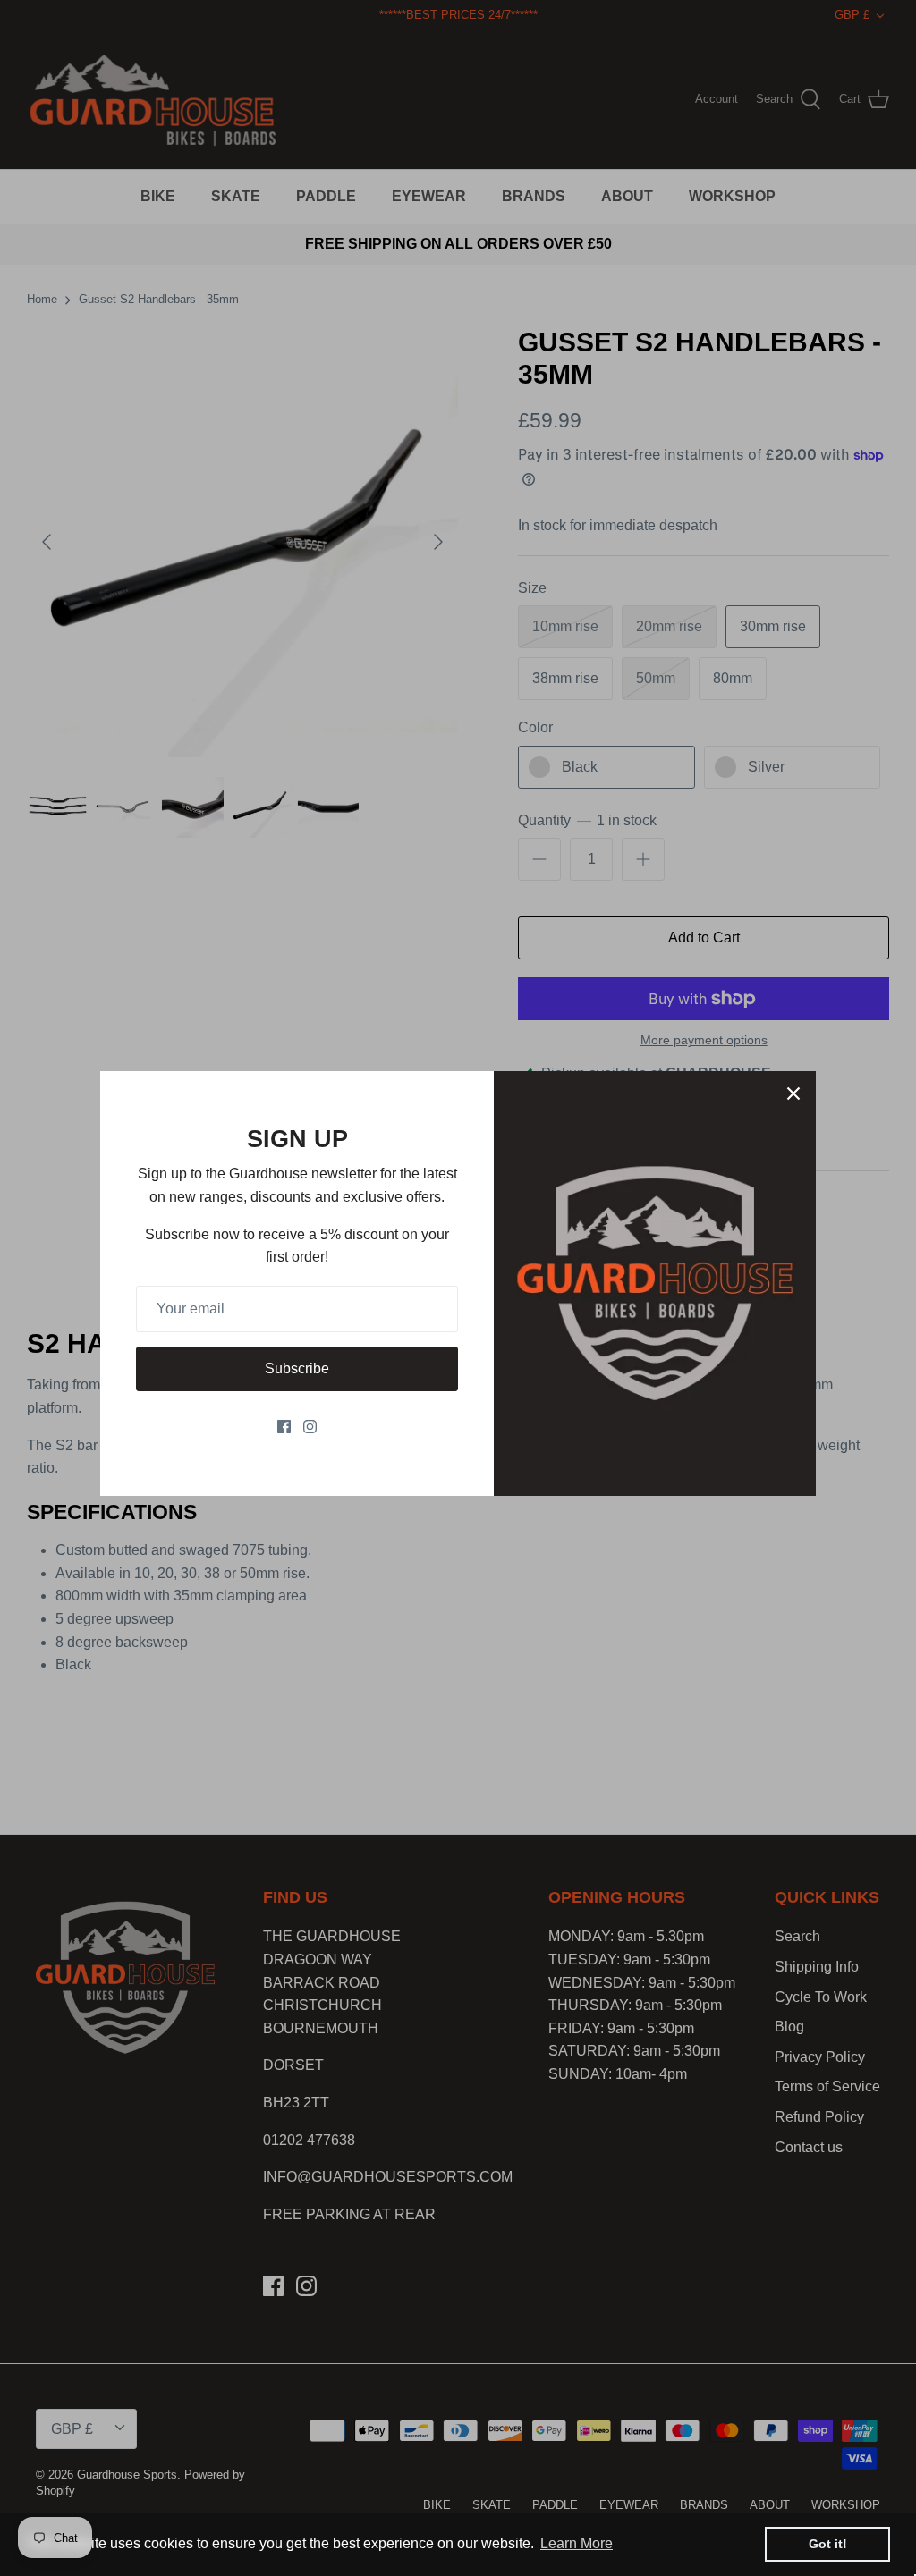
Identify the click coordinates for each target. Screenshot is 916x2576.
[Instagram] (310, 1427)
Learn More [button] (577, 2543)
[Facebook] (284, 1427)
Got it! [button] (828, 2544)
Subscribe (297, 1368)
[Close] (793, 1094)
